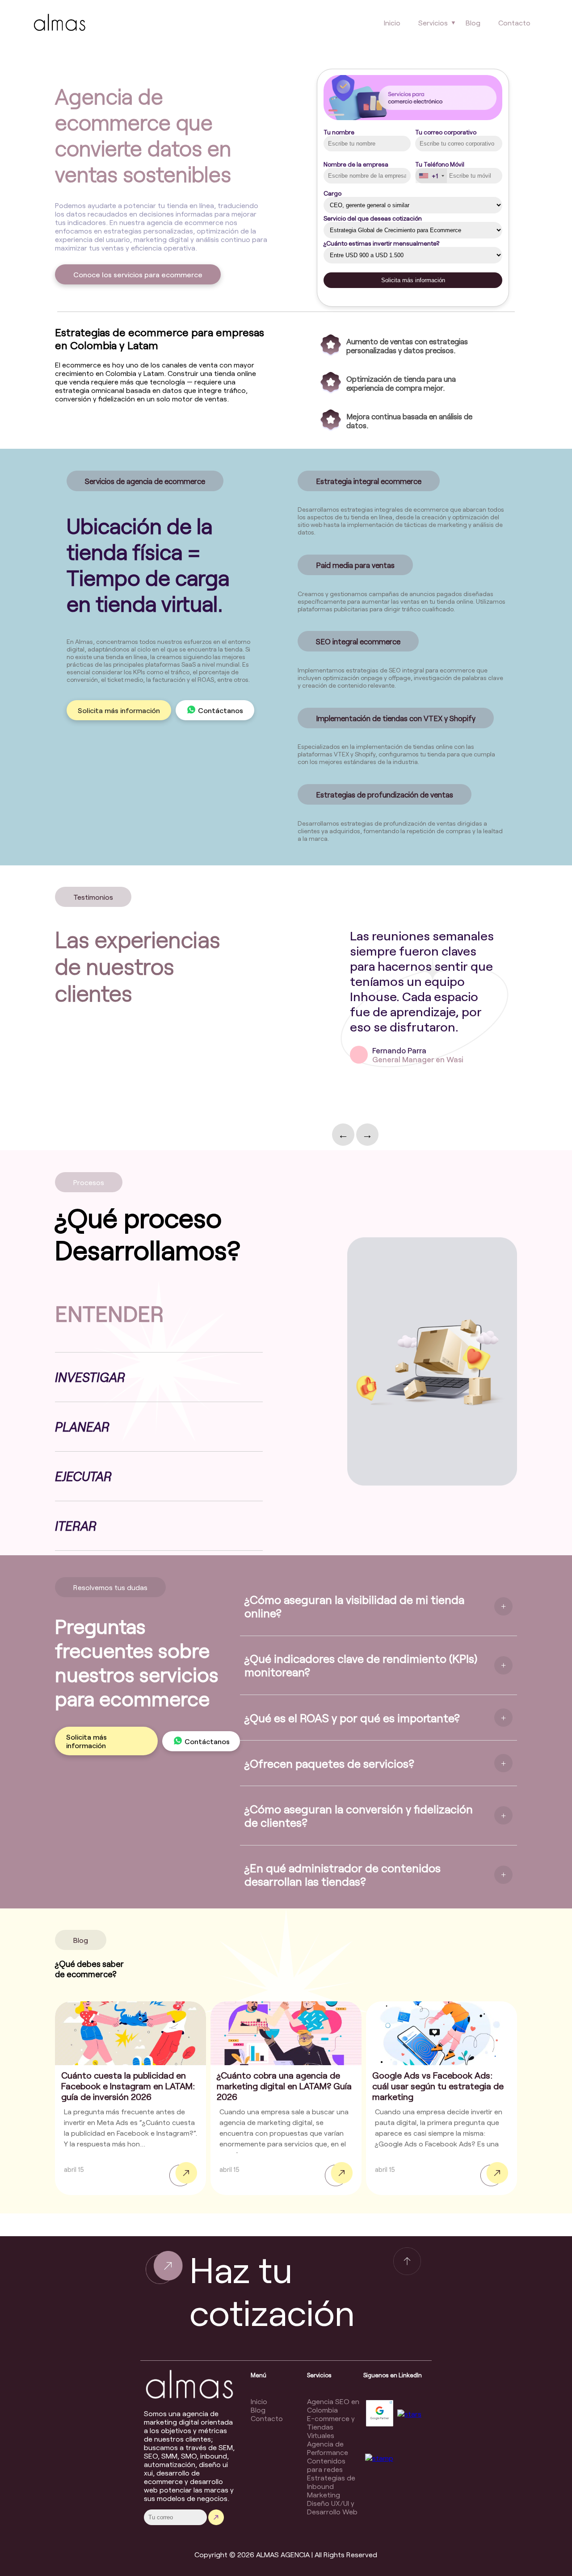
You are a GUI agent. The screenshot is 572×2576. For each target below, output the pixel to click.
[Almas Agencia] (59, 24)
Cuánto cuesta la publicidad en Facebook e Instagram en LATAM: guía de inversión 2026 (128, 2086)
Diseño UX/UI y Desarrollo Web (332, 2507)
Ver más (183, 2174)
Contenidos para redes (326, 2465)
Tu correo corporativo (446, 132)
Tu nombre (339, 132)
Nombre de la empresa (356, 164)
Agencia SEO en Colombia (333, 2405)
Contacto (514, 23)
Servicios (433, 23)
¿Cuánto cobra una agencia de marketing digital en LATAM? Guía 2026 (284, 2086)
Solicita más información (119, 710)
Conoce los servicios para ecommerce (138, 274)
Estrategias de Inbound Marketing (331, 2486)
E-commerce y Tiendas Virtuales (331, 2427)
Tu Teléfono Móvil (440, 170)
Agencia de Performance (328, 2448)
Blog (473, 23)
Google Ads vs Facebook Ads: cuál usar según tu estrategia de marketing (438, 2086)
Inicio (392, 23)
